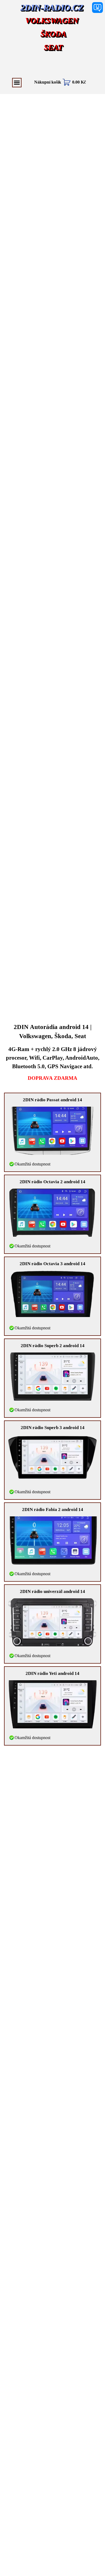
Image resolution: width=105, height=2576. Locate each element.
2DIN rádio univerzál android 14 (52, 1591)
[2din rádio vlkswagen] (52, 1622)
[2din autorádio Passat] (52, 1131)
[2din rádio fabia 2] (52, 1540)
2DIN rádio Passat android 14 (52, 1100)
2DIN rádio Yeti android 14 (52, 1673)
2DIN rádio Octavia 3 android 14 (52, 1264)
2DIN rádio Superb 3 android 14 (53, 1428)
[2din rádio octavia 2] (52, 1213)
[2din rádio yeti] (52, 1704)
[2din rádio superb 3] (52, 1457)
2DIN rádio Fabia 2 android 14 (53, 1510)
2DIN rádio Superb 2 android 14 (53, 1346)
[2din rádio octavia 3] (52, 1295)
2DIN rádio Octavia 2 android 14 (52, 1182)
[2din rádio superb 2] (52, 1377)
